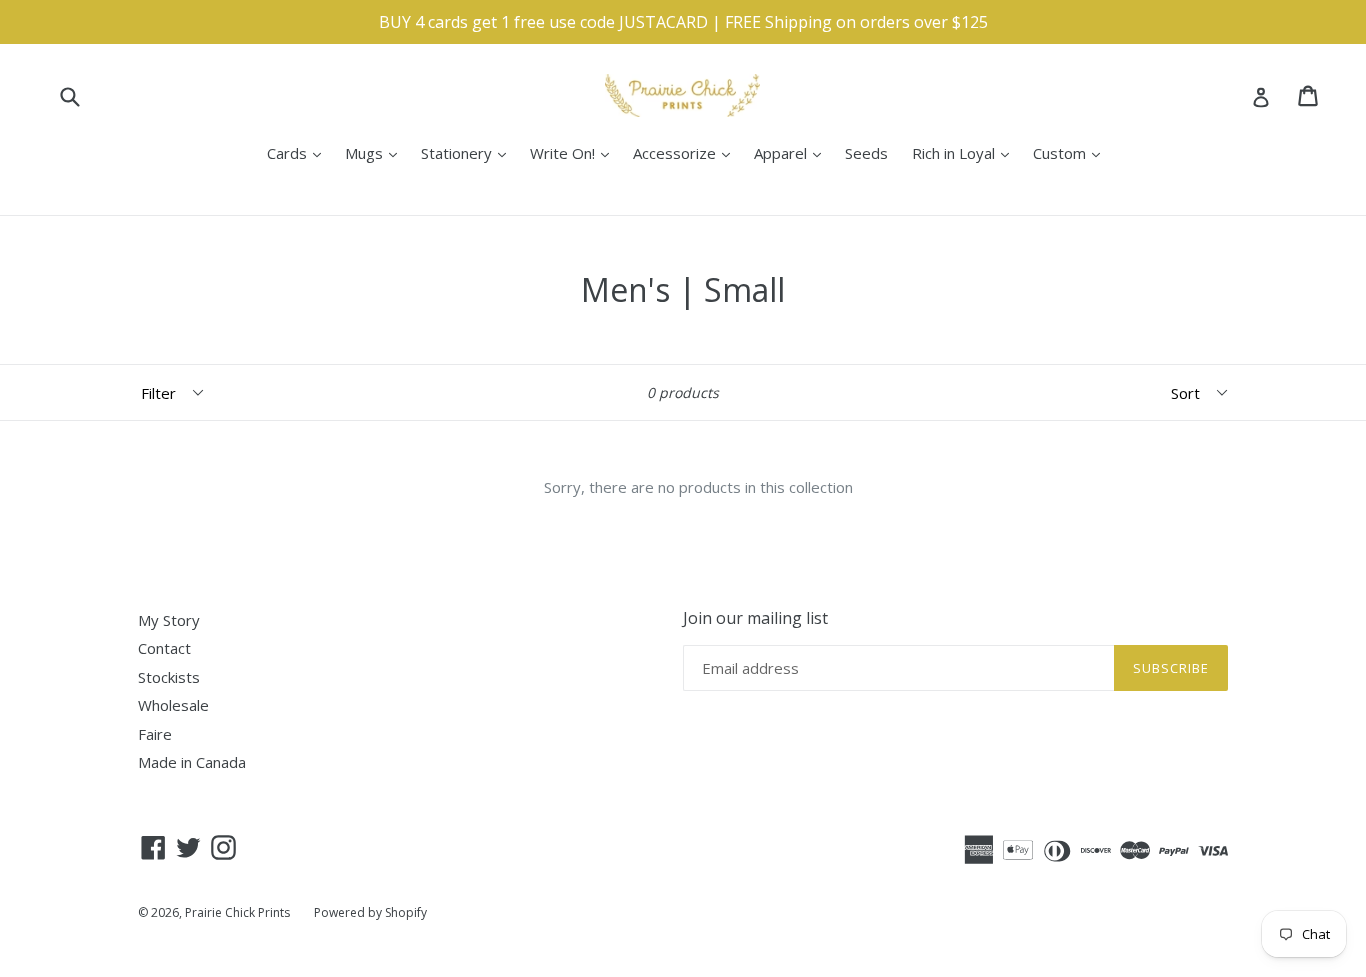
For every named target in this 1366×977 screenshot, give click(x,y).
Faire (155, 734)
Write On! (574, 152)
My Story (169, 620)
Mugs (376, 152)
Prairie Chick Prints (237, 912)
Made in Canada (192, 762)
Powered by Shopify (370, 912)
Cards (299, 152)
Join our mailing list (755, 618)
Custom (1071, 152)
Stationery (468, 152)
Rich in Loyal (965, 152)
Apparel (792, 152)
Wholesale (173, 705)
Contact (164, 648)
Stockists (169, 677)
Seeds (866, 153)
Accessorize (686, 152)
